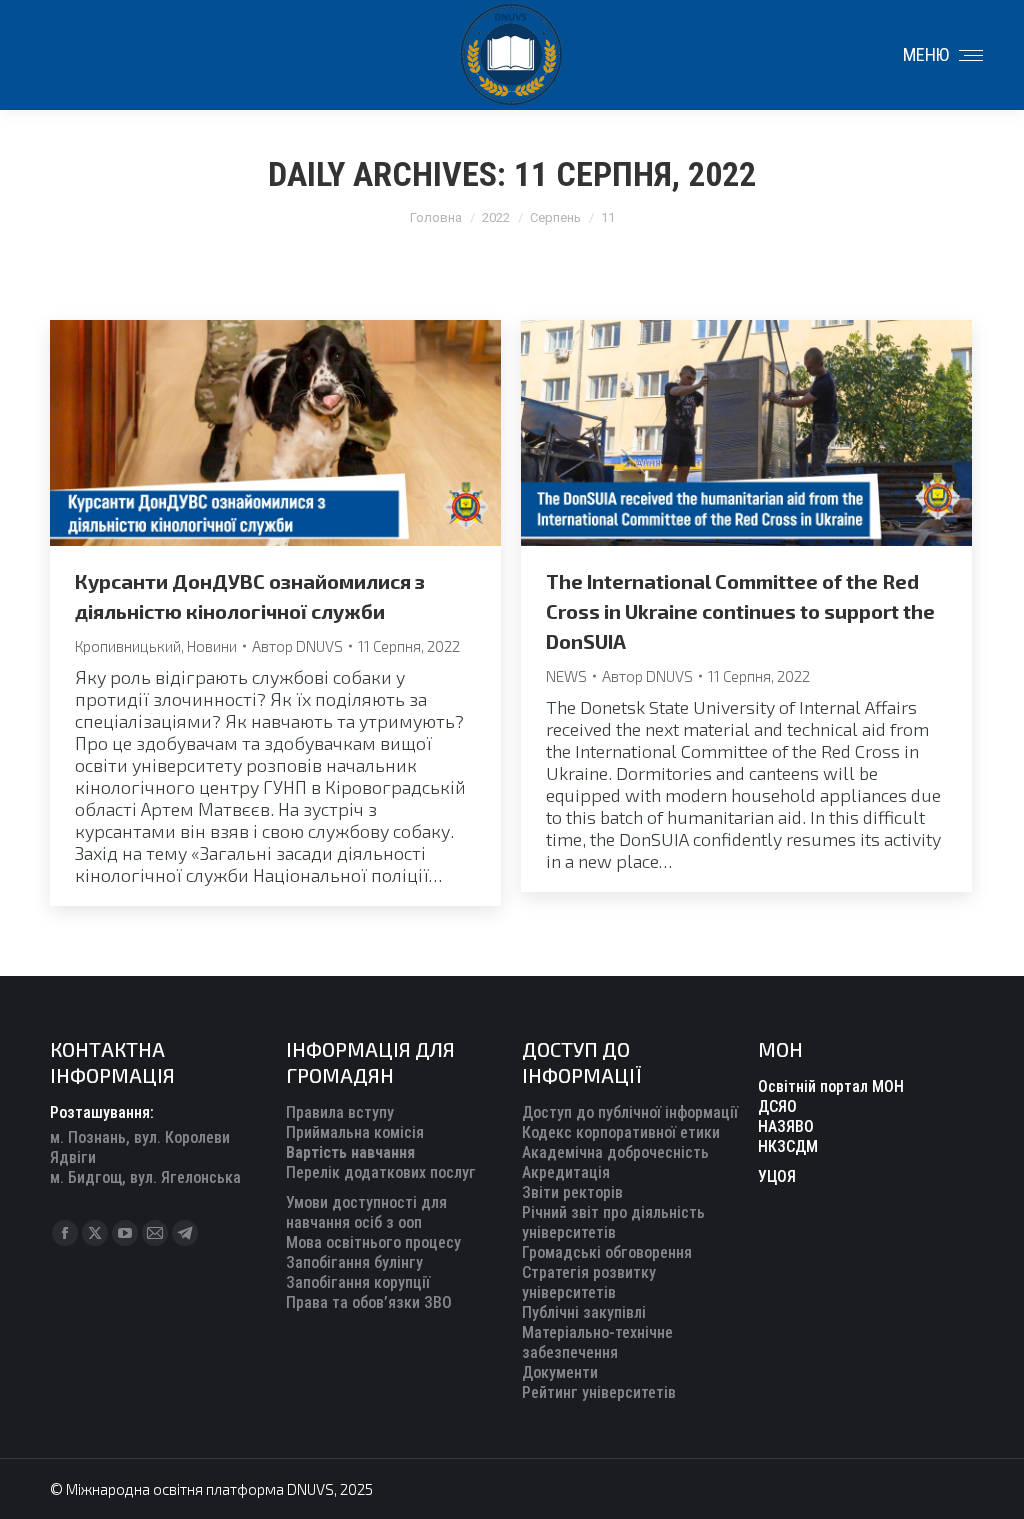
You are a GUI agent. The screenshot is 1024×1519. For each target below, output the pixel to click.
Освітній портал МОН (831, 1086)
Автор (297, 646)
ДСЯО (777, 1106)
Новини (212, 646)
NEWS (566, 676)
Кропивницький (128, 646)
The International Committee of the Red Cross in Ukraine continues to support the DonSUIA (740, 611)
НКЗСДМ (788, 1146)
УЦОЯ (777, 1176)
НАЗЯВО (786, 1126)
